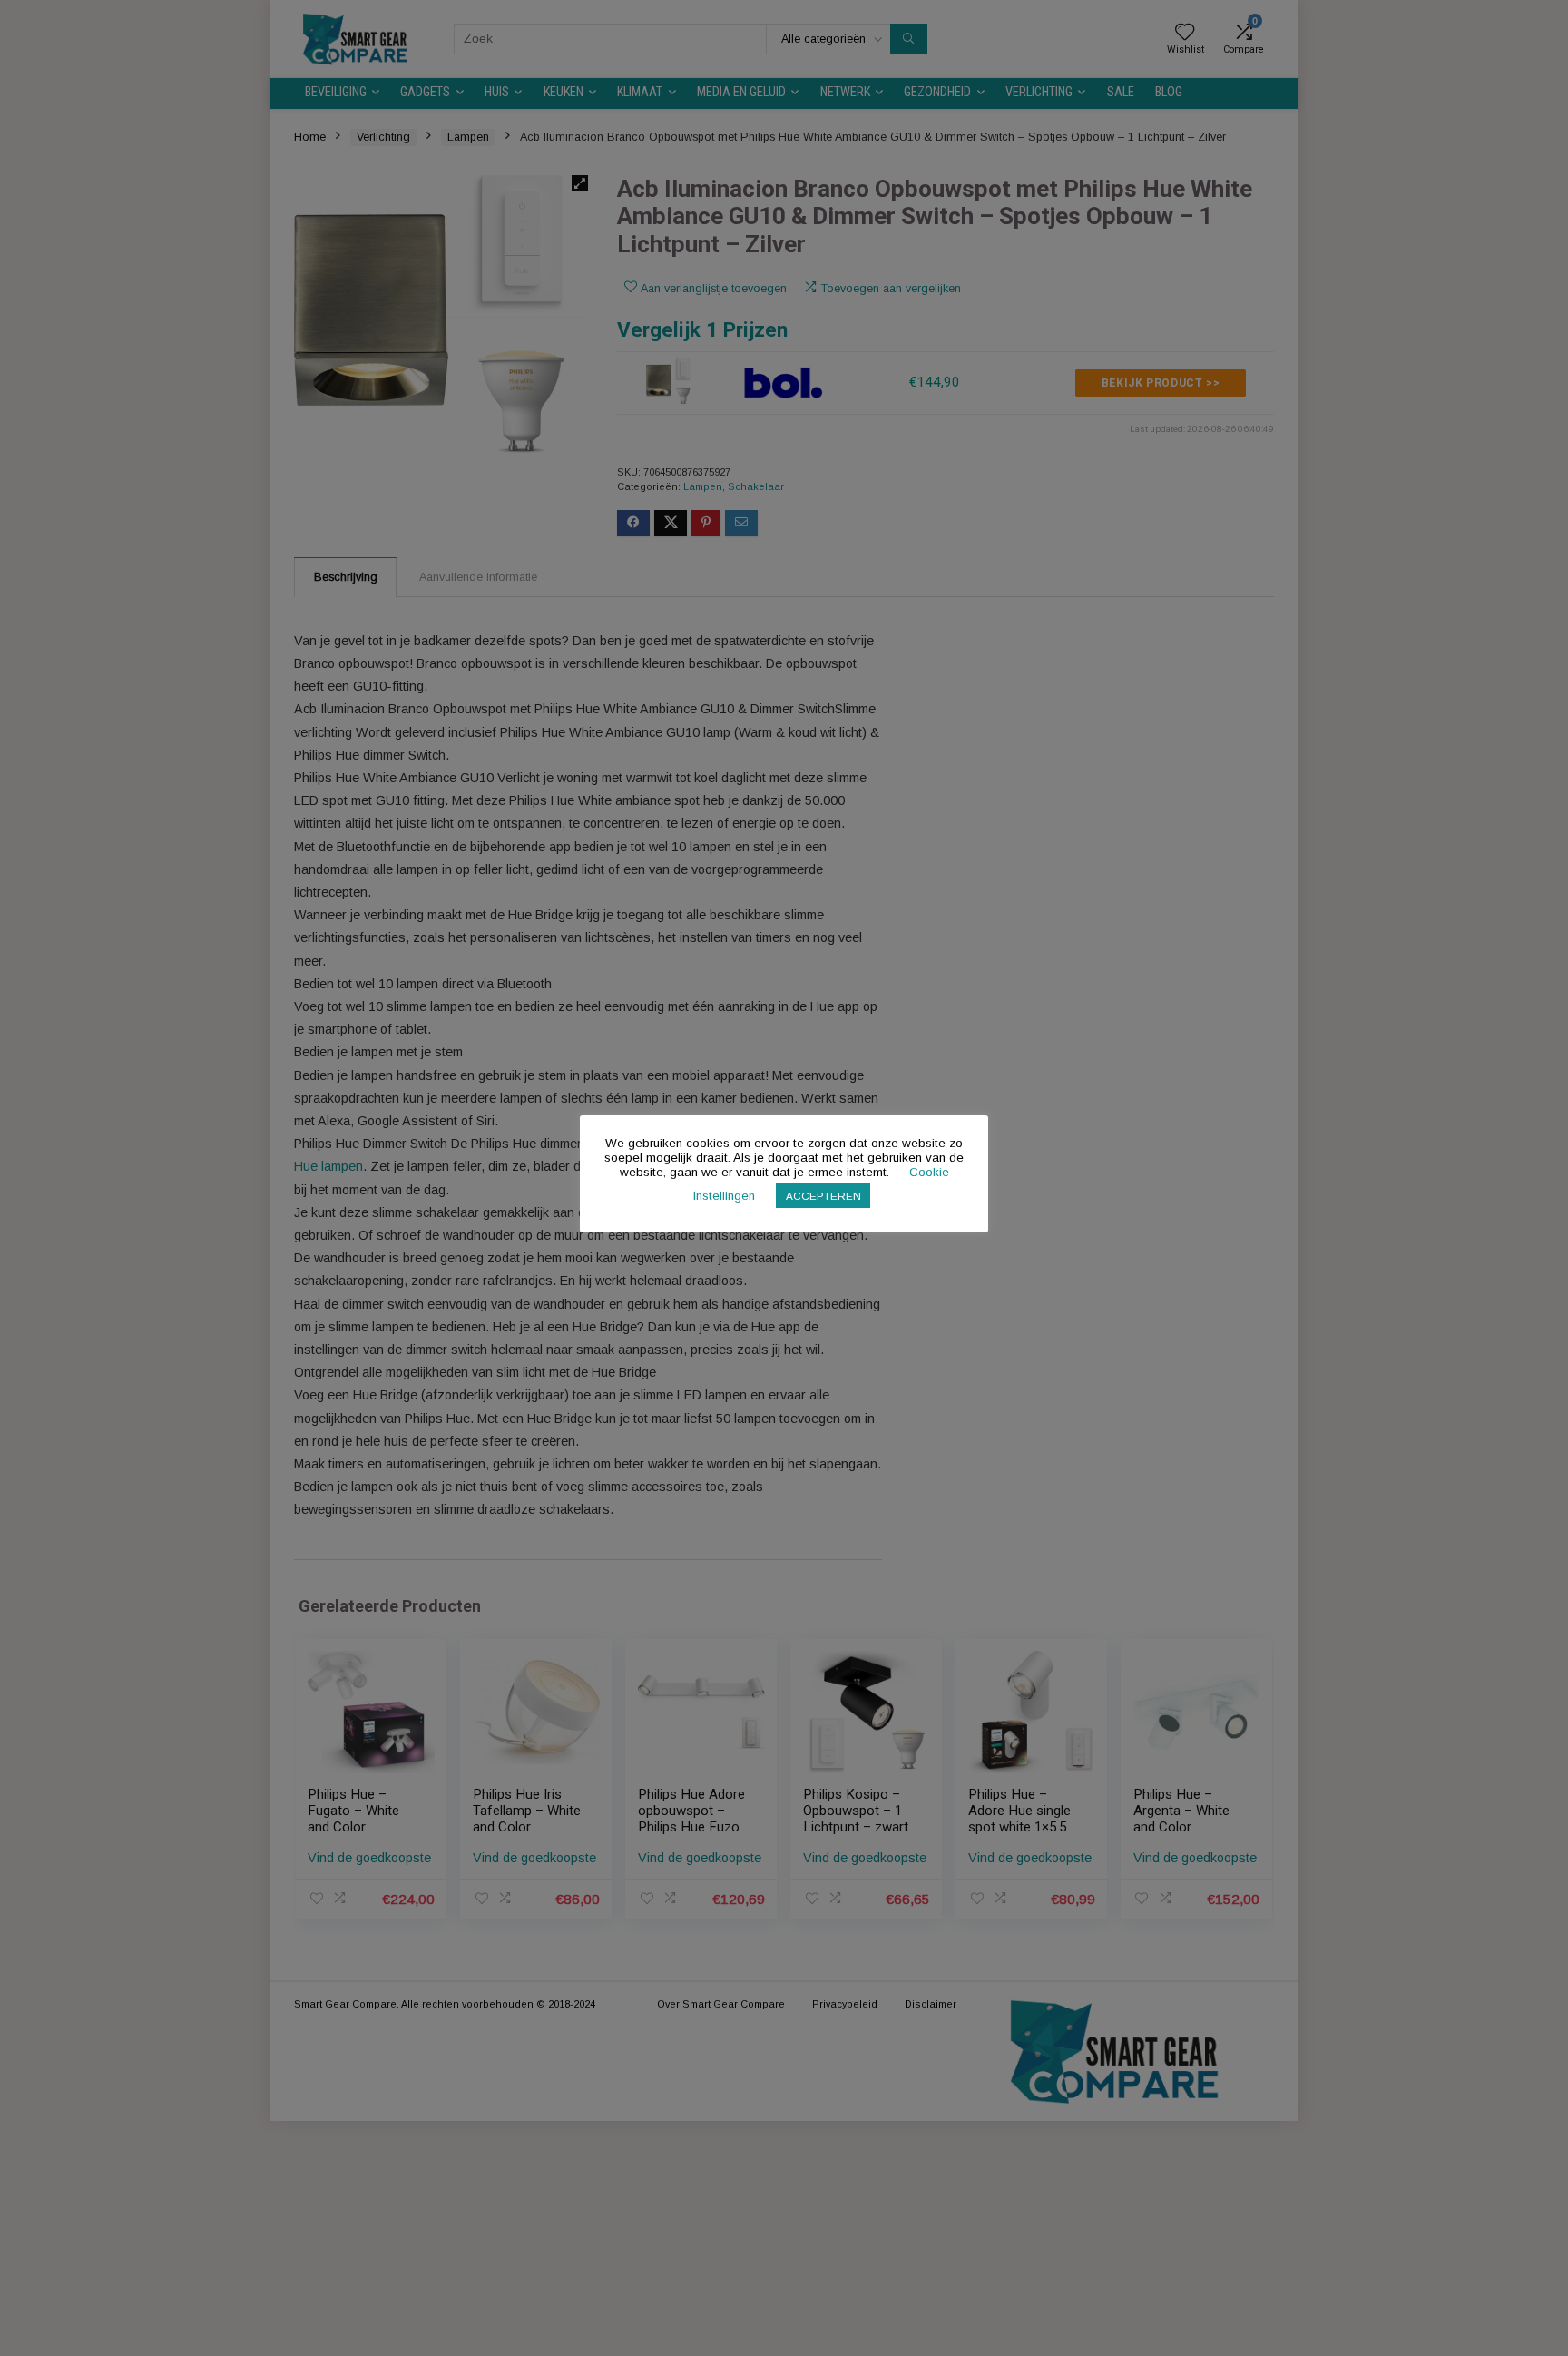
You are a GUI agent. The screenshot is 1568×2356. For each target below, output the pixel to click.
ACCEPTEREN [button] (823, 1196)
